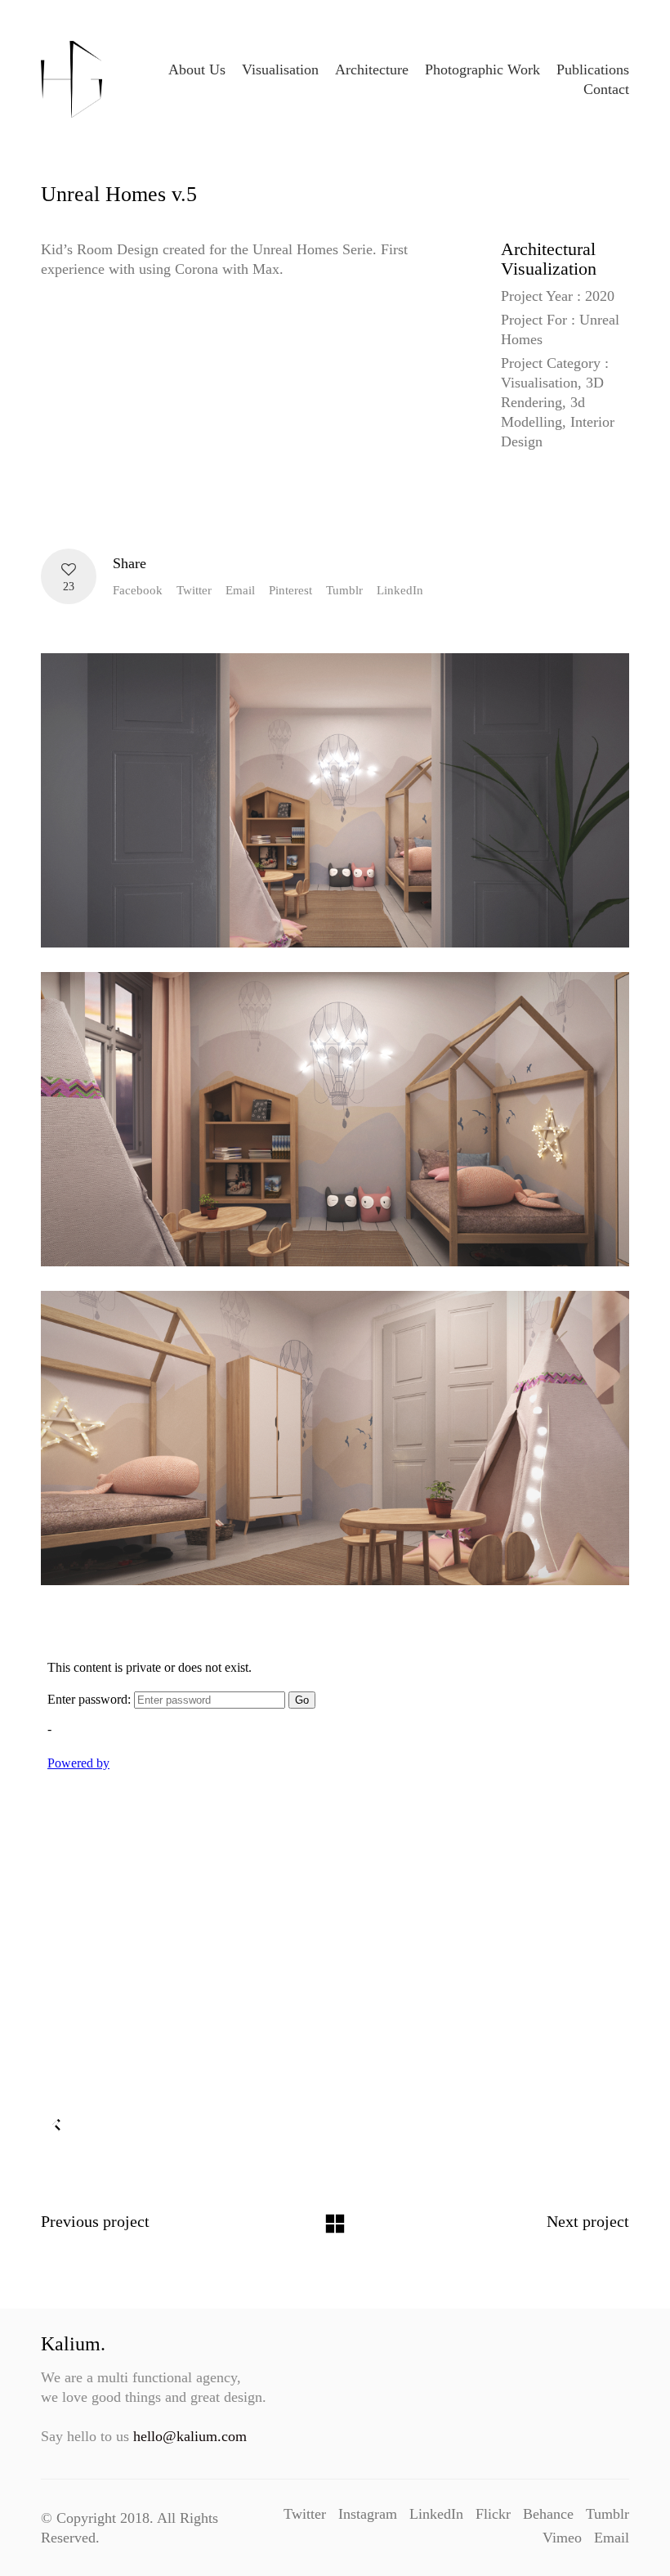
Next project (588, 2221)
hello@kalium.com (190, 2436)
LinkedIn (400, 590)
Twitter (194, 590)
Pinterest (290, 590)
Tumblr (344, 590)
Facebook (138, 590)
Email (240, 590)
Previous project (95, 2221)
